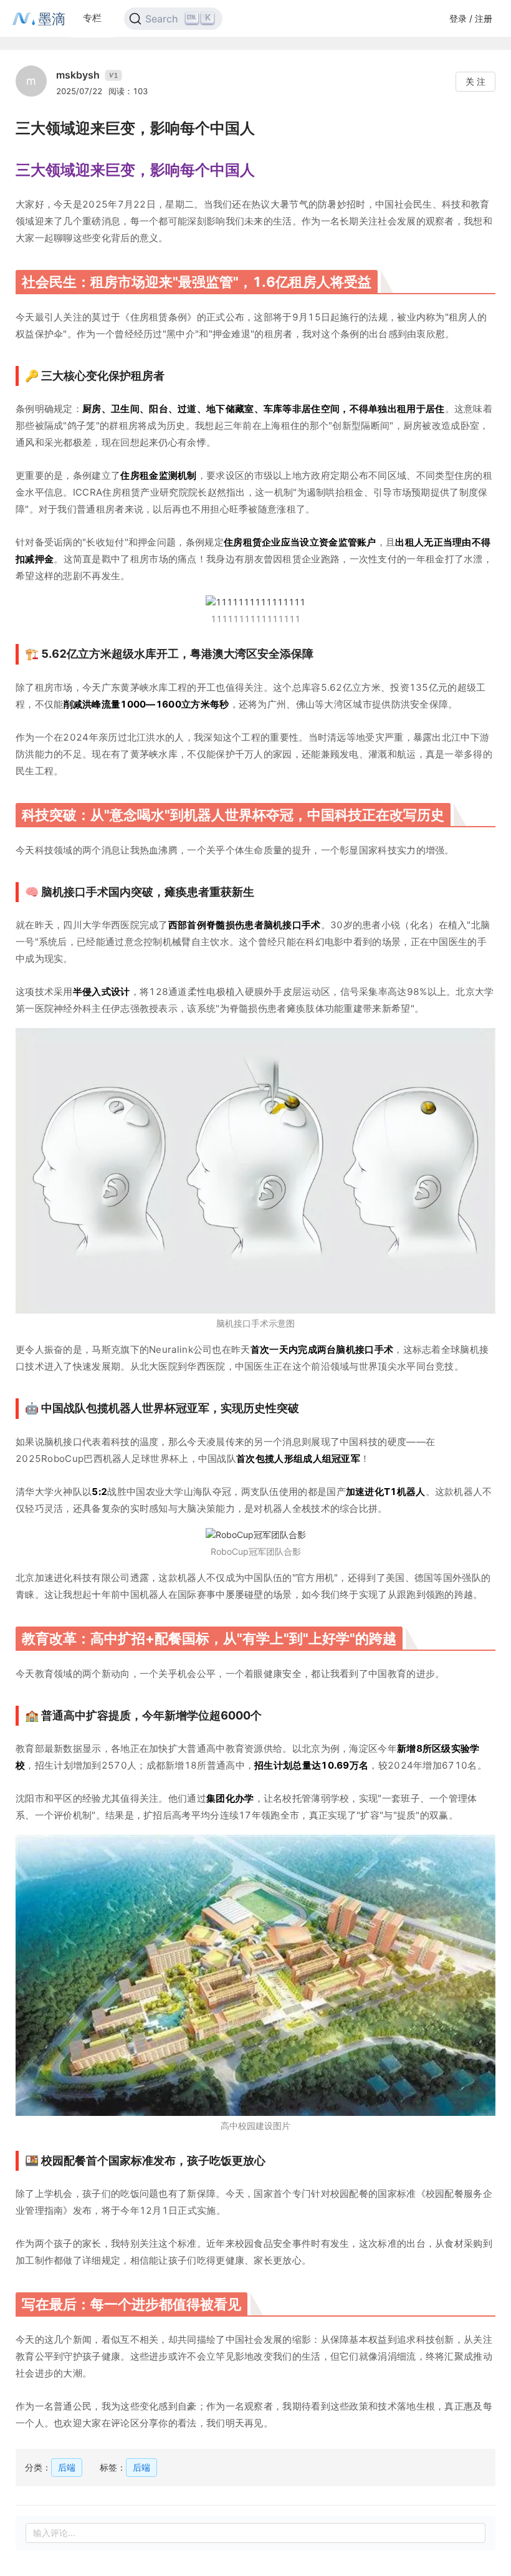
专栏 (92, 18)
